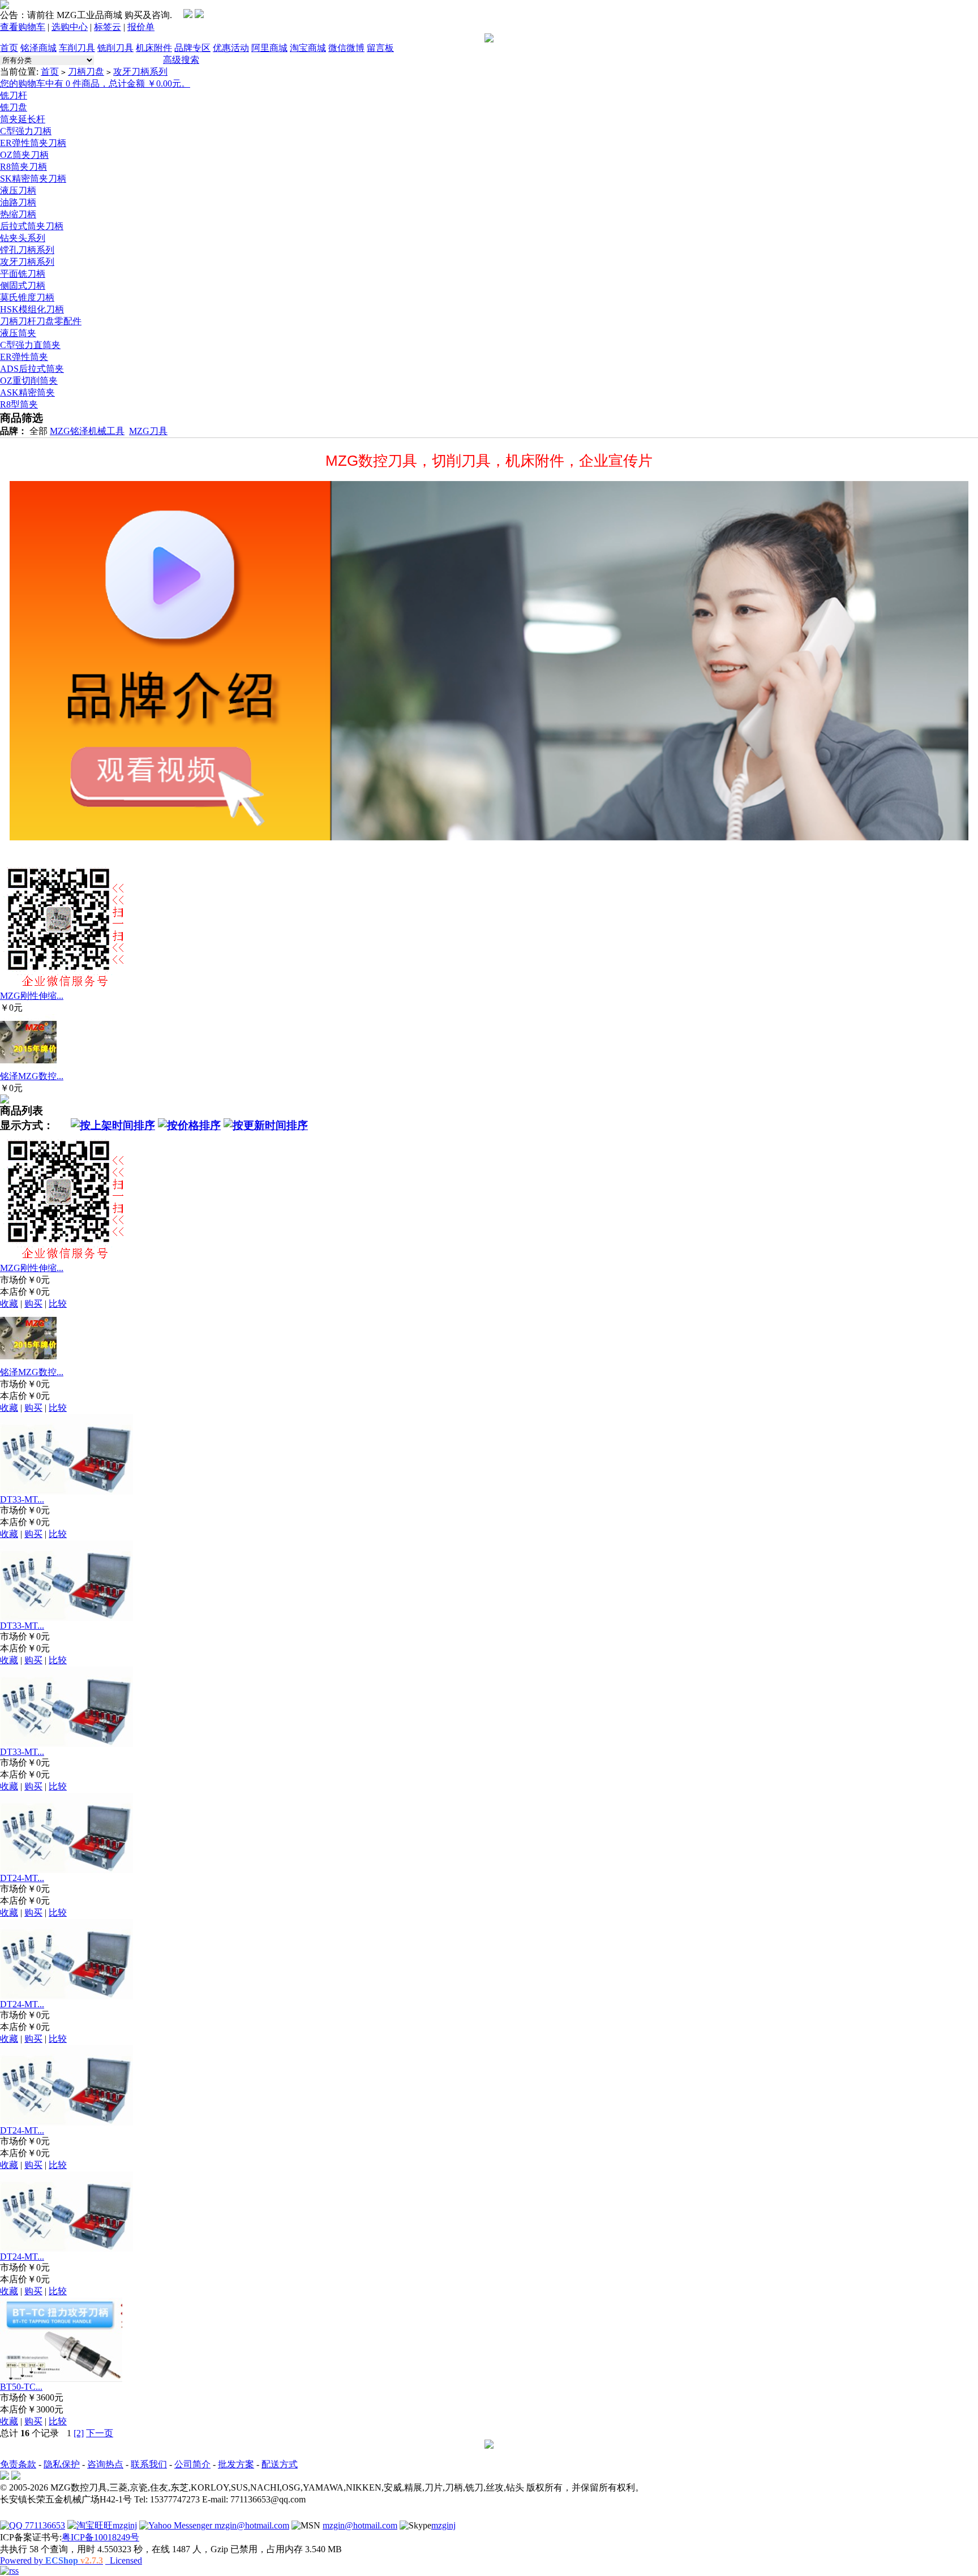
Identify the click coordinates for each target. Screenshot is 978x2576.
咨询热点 (105, 2464)
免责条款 (18, 2464)
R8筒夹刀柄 (23, 167)
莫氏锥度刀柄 (27, 297)
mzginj (125, 2525)
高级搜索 (181, 60)
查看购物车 (23, 27)
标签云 (108, 27)
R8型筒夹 (19, 404)
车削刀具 (77, 48)
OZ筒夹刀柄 (24, 155)
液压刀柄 (18, 190)
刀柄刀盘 (86, 72)
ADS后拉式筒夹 (32, 369)
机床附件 (154, 48)
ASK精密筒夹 (27, 392)
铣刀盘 (14, 107)
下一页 (100, 2433)
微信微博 (346, 48)
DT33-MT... (22, 1499)
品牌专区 (192, 48)
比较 (58, 1304)
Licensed (124, 2560)
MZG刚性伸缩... (32, 996)
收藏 (9, 1304)
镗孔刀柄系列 (27, 250)
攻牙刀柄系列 (140, 72)
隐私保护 (62, 2464)
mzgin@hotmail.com (251, 2525)
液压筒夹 (18, 333)
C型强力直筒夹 (30, 345)
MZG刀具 (148, 431)
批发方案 (236, 2464)
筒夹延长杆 (23, 119)
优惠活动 (231, 48)
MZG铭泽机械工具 (87, 431)
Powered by (52, 2560)
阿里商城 (269, 48)
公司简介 (192, 2464)
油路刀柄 (18, 202)
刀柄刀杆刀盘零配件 (41, 321)
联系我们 (149, 2464)
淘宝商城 (308, 48)
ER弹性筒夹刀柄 (33, 143)
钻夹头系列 (23, 238)
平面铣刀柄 (23, 274)
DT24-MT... (22, 1878)
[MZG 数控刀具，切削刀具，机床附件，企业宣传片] (489, 661)
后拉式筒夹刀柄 (32, 226)
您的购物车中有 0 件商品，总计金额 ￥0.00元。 (95, 83)
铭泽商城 (38, 48)
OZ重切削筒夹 (29, 381)
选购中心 (70, 27)
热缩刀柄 (18, 214)
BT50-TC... (21, 2387)
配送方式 (280, 2464)
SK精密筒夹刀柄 (33, 179)
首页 (9, 48)
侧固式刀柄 (23, 285)
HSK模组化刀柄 (32, 309)
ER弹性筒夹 (24, 357)
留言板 (380, 48)
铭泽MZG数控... (32, 1076)
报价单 (141, 27)
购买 (33, 1304)
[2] (79, 2433)
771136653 (44, 2525)
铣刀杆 (14, 95)
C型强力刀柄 (26, 131)
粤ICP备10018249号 (100, 2537)
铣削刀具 (115, 48)
